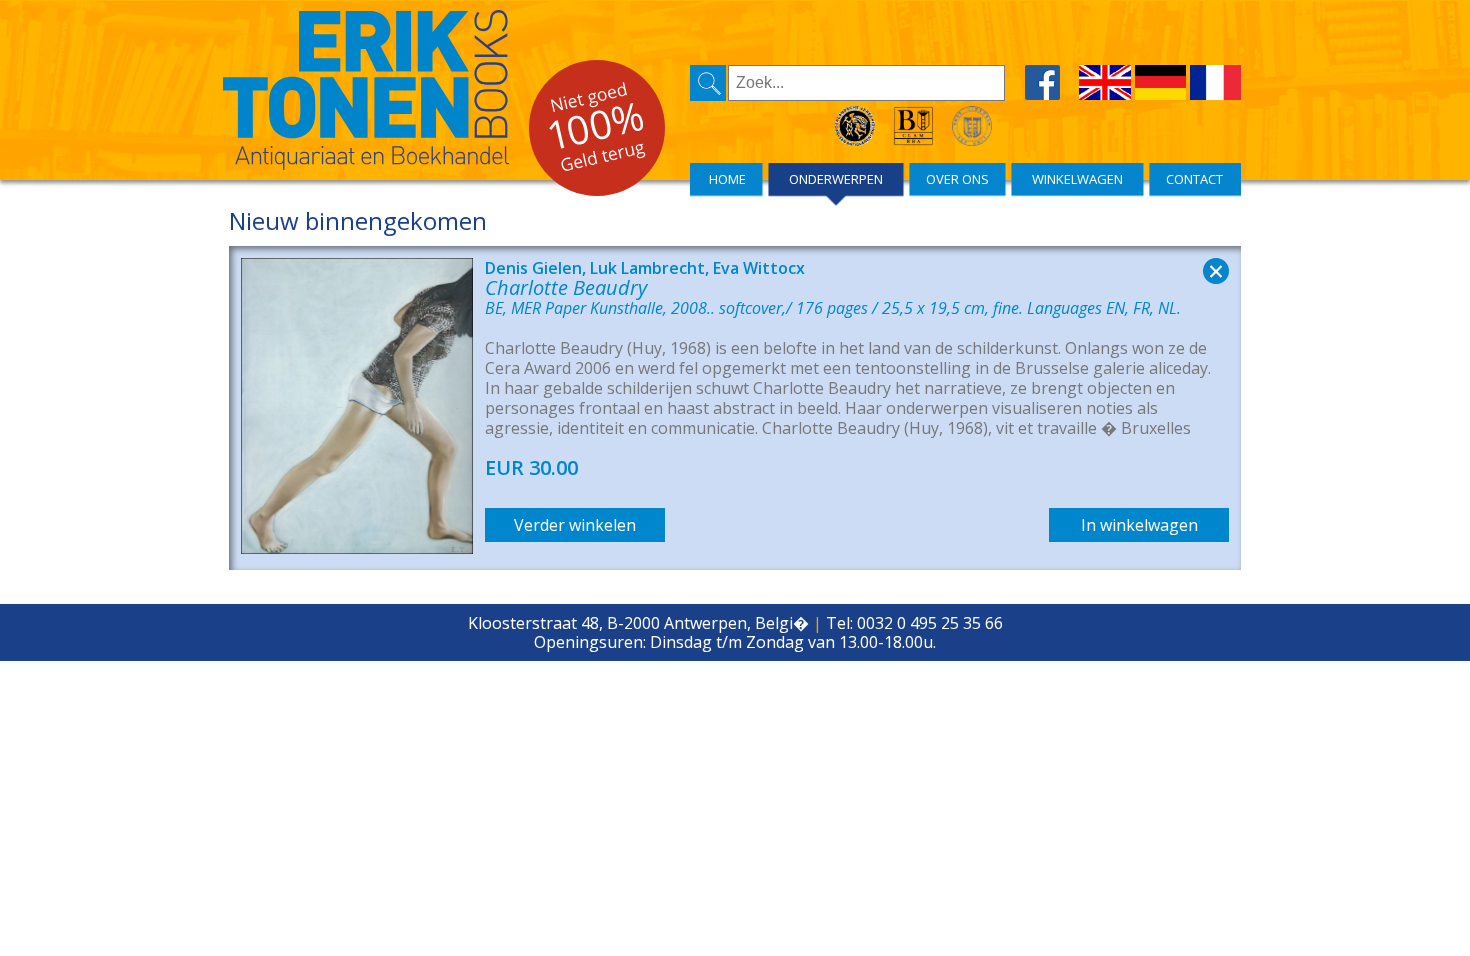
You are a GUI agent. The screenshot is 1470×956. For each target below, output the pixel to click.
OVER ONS (957, 179)
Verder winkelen (575, 525)
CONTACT (1194, 179)
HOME (727, 179)
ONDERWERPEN (836, 179)
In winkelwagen (1139, 525)
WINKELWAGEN (1077, 179)
